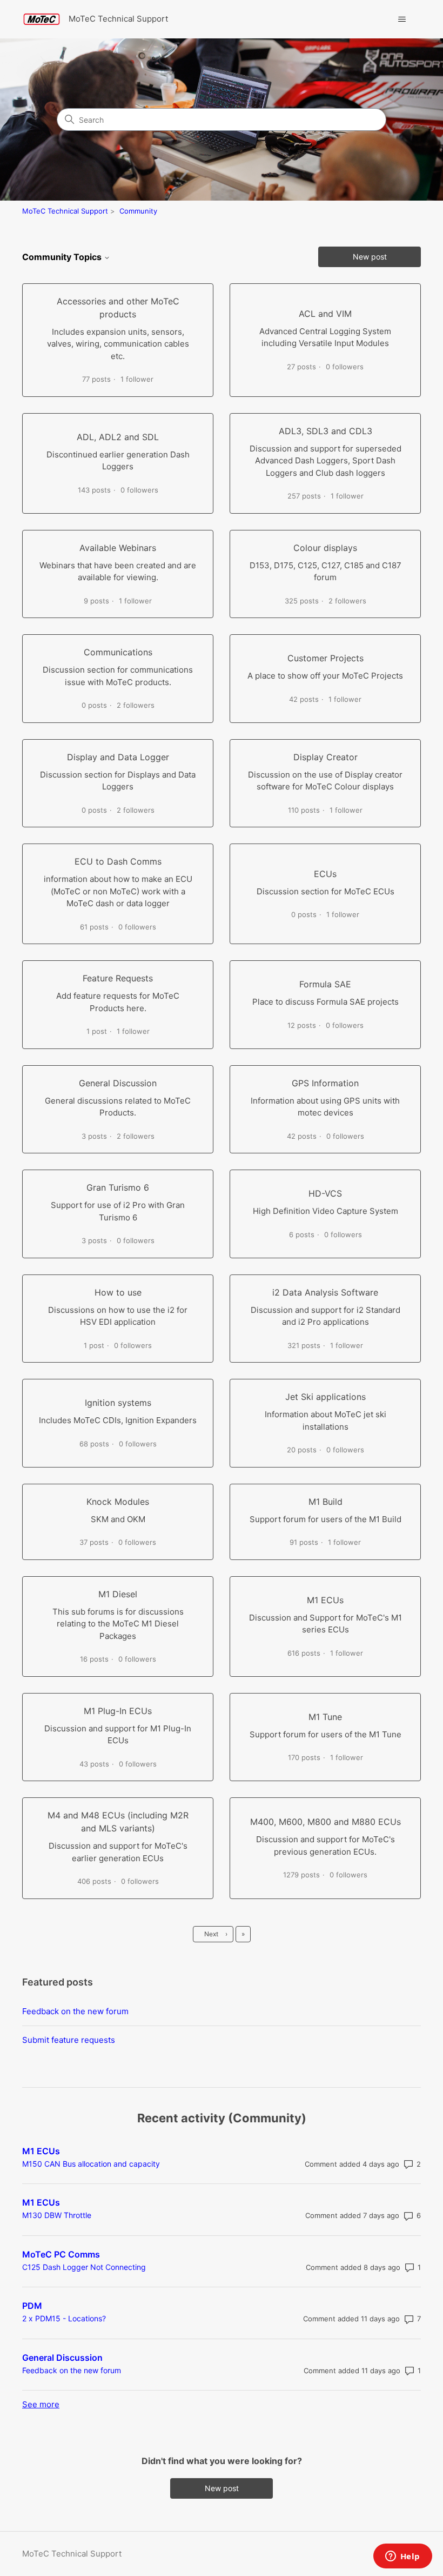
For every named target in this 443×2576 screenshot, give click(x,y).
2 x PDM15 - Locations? (64, 2318)
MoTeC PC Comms (61, 2254)
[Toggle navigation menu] (402, 19)
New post (370, 257)
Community (138, 211)
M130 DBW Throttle (57, 2215)
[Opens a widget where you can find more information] (402, 2557)
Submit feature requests (69, 2040)
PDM (32, 2306)
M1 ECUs (41, 2151)
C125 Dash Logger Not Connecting (84, 2267)
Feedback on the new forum (75, 2011)
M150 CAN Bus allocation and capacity (91, 2164)
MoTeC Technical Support (65, 211)
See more (41, 2404)
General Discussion (62, 2358)
